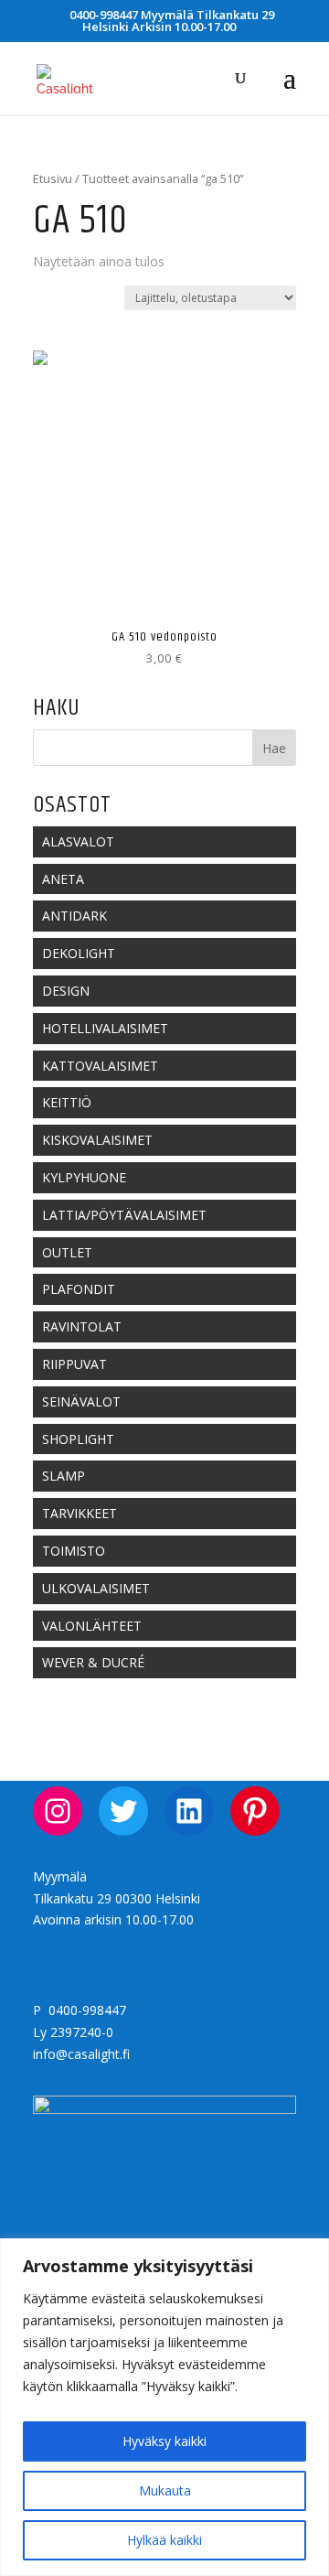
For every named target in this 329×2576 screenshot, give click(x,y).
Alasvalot (78, 841)
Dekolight (79, 953)
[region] (164, 2407)
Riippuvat (74, 1364)
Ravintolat (82, 1326)
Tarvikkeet (80, 1513)
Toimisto (74, 1551)
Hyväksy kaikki (164, 2441)
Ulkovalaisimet (96, 1588)
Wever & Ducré (93, 1662)
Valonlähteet (92, 1626)
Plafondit (79, 1289)
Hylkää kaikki (164, 2540)
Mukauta (165, 2490)
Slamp (64, 1476)
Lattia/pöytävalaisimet (124, 1215)
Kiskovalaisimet (97, 1140)
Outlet (67, 1252)
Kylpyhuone (84, 1177)
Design (66, 991)
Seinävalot (81, 1401)
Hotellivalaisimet (105, 1028)
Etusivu (53, 178)
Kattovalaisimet (100, 1066)
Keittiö (67, 1102)
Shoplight (78, 1439)
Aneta (63, 879)
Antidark (74, 916)
